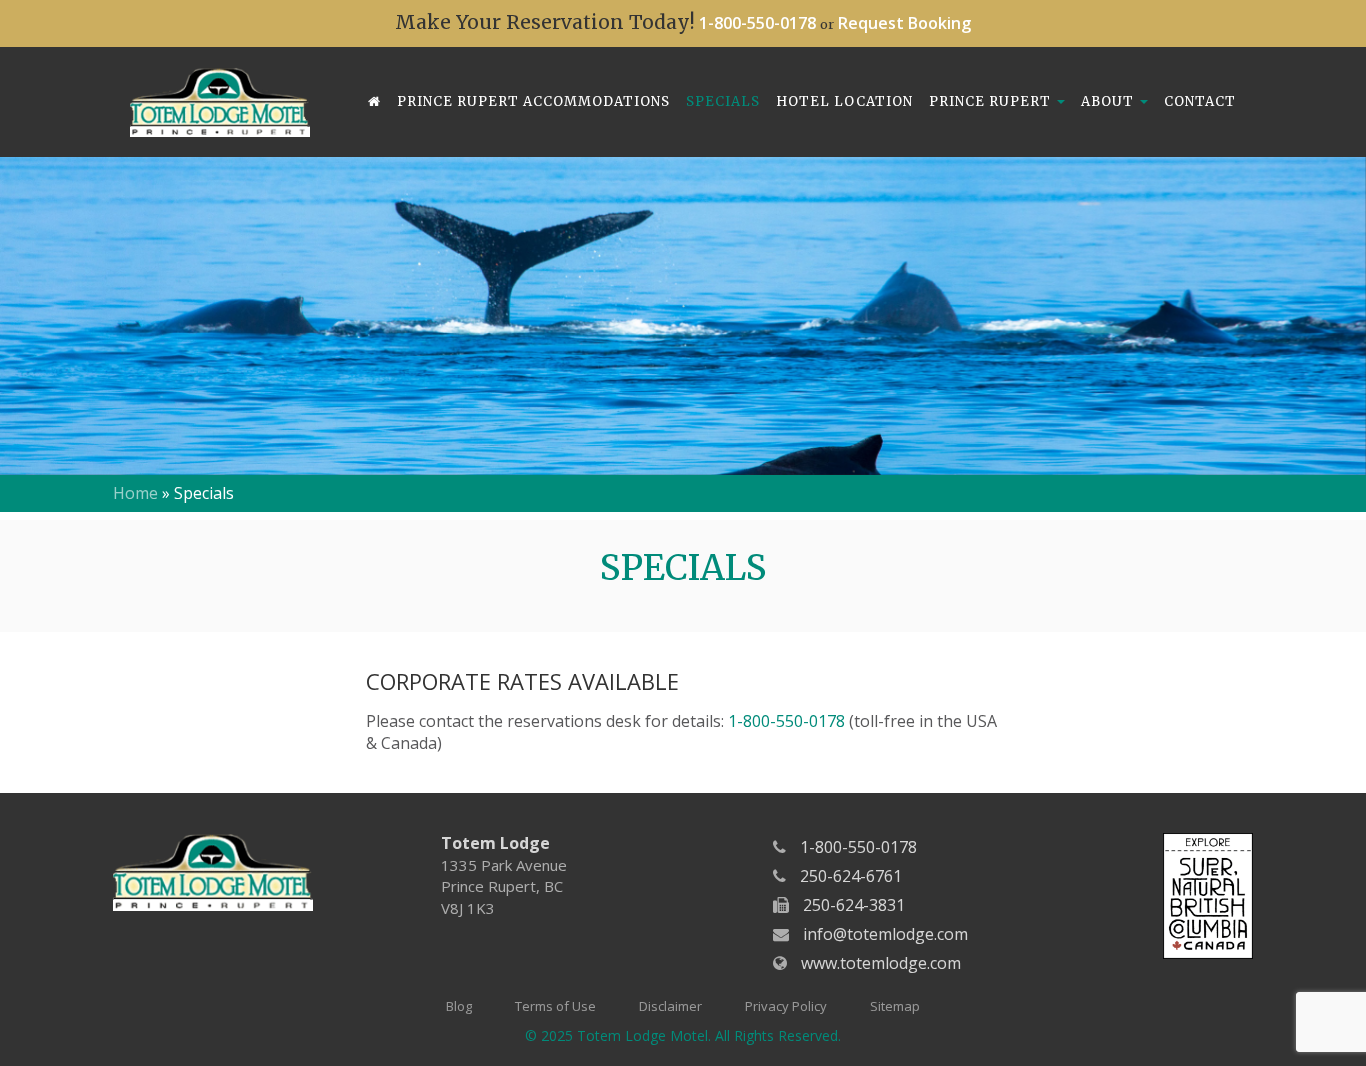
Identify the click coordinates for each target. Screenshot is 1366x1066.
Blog (459, 1006)
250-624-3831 (854, 905)
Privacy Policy (786, 1006)
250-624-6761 (851, 876)
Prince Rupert (992, 101)
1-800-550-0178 (757, 23)
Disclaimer (670, 1006)
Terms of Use (555, 1006)
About (1109, 101)
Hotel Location (844, 101)
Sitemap (895, 1006)
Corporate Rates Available (522, 681)
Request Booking (904, 23)
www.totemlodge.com (881, 963)
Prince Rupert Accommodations (533, 101)
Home (135, 493)
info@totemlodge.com (885, 934)
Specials (723, 101)
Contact (1200, 101)
